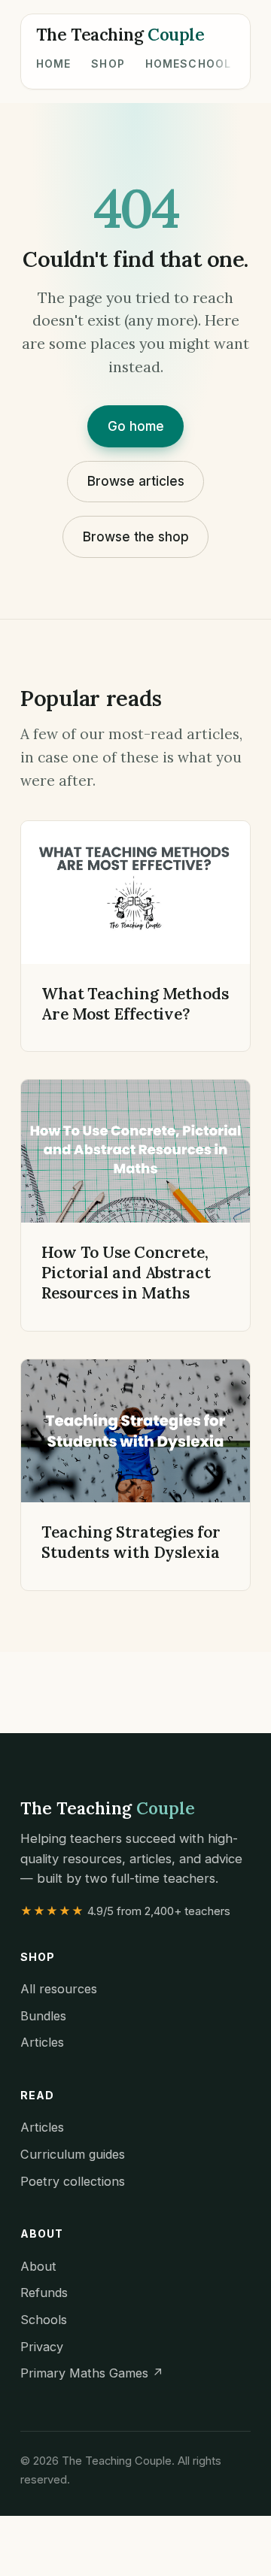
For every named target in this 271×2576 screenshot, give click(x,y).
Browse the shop (136, 536)
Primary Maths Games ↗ (92, 2373)
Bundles (43, 2016)
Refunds (44, 2293)
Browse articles (136, 481)
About (38, 2266)
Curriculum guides (73, 2154)
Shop (108, 64)
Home (54, 64)
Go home (136, 426)
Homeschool (188, 64)
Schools (44, 2320)
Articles (42, 2042)
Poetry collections (73, 2181)
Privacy (42, 2347)
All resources (59, 1989)
